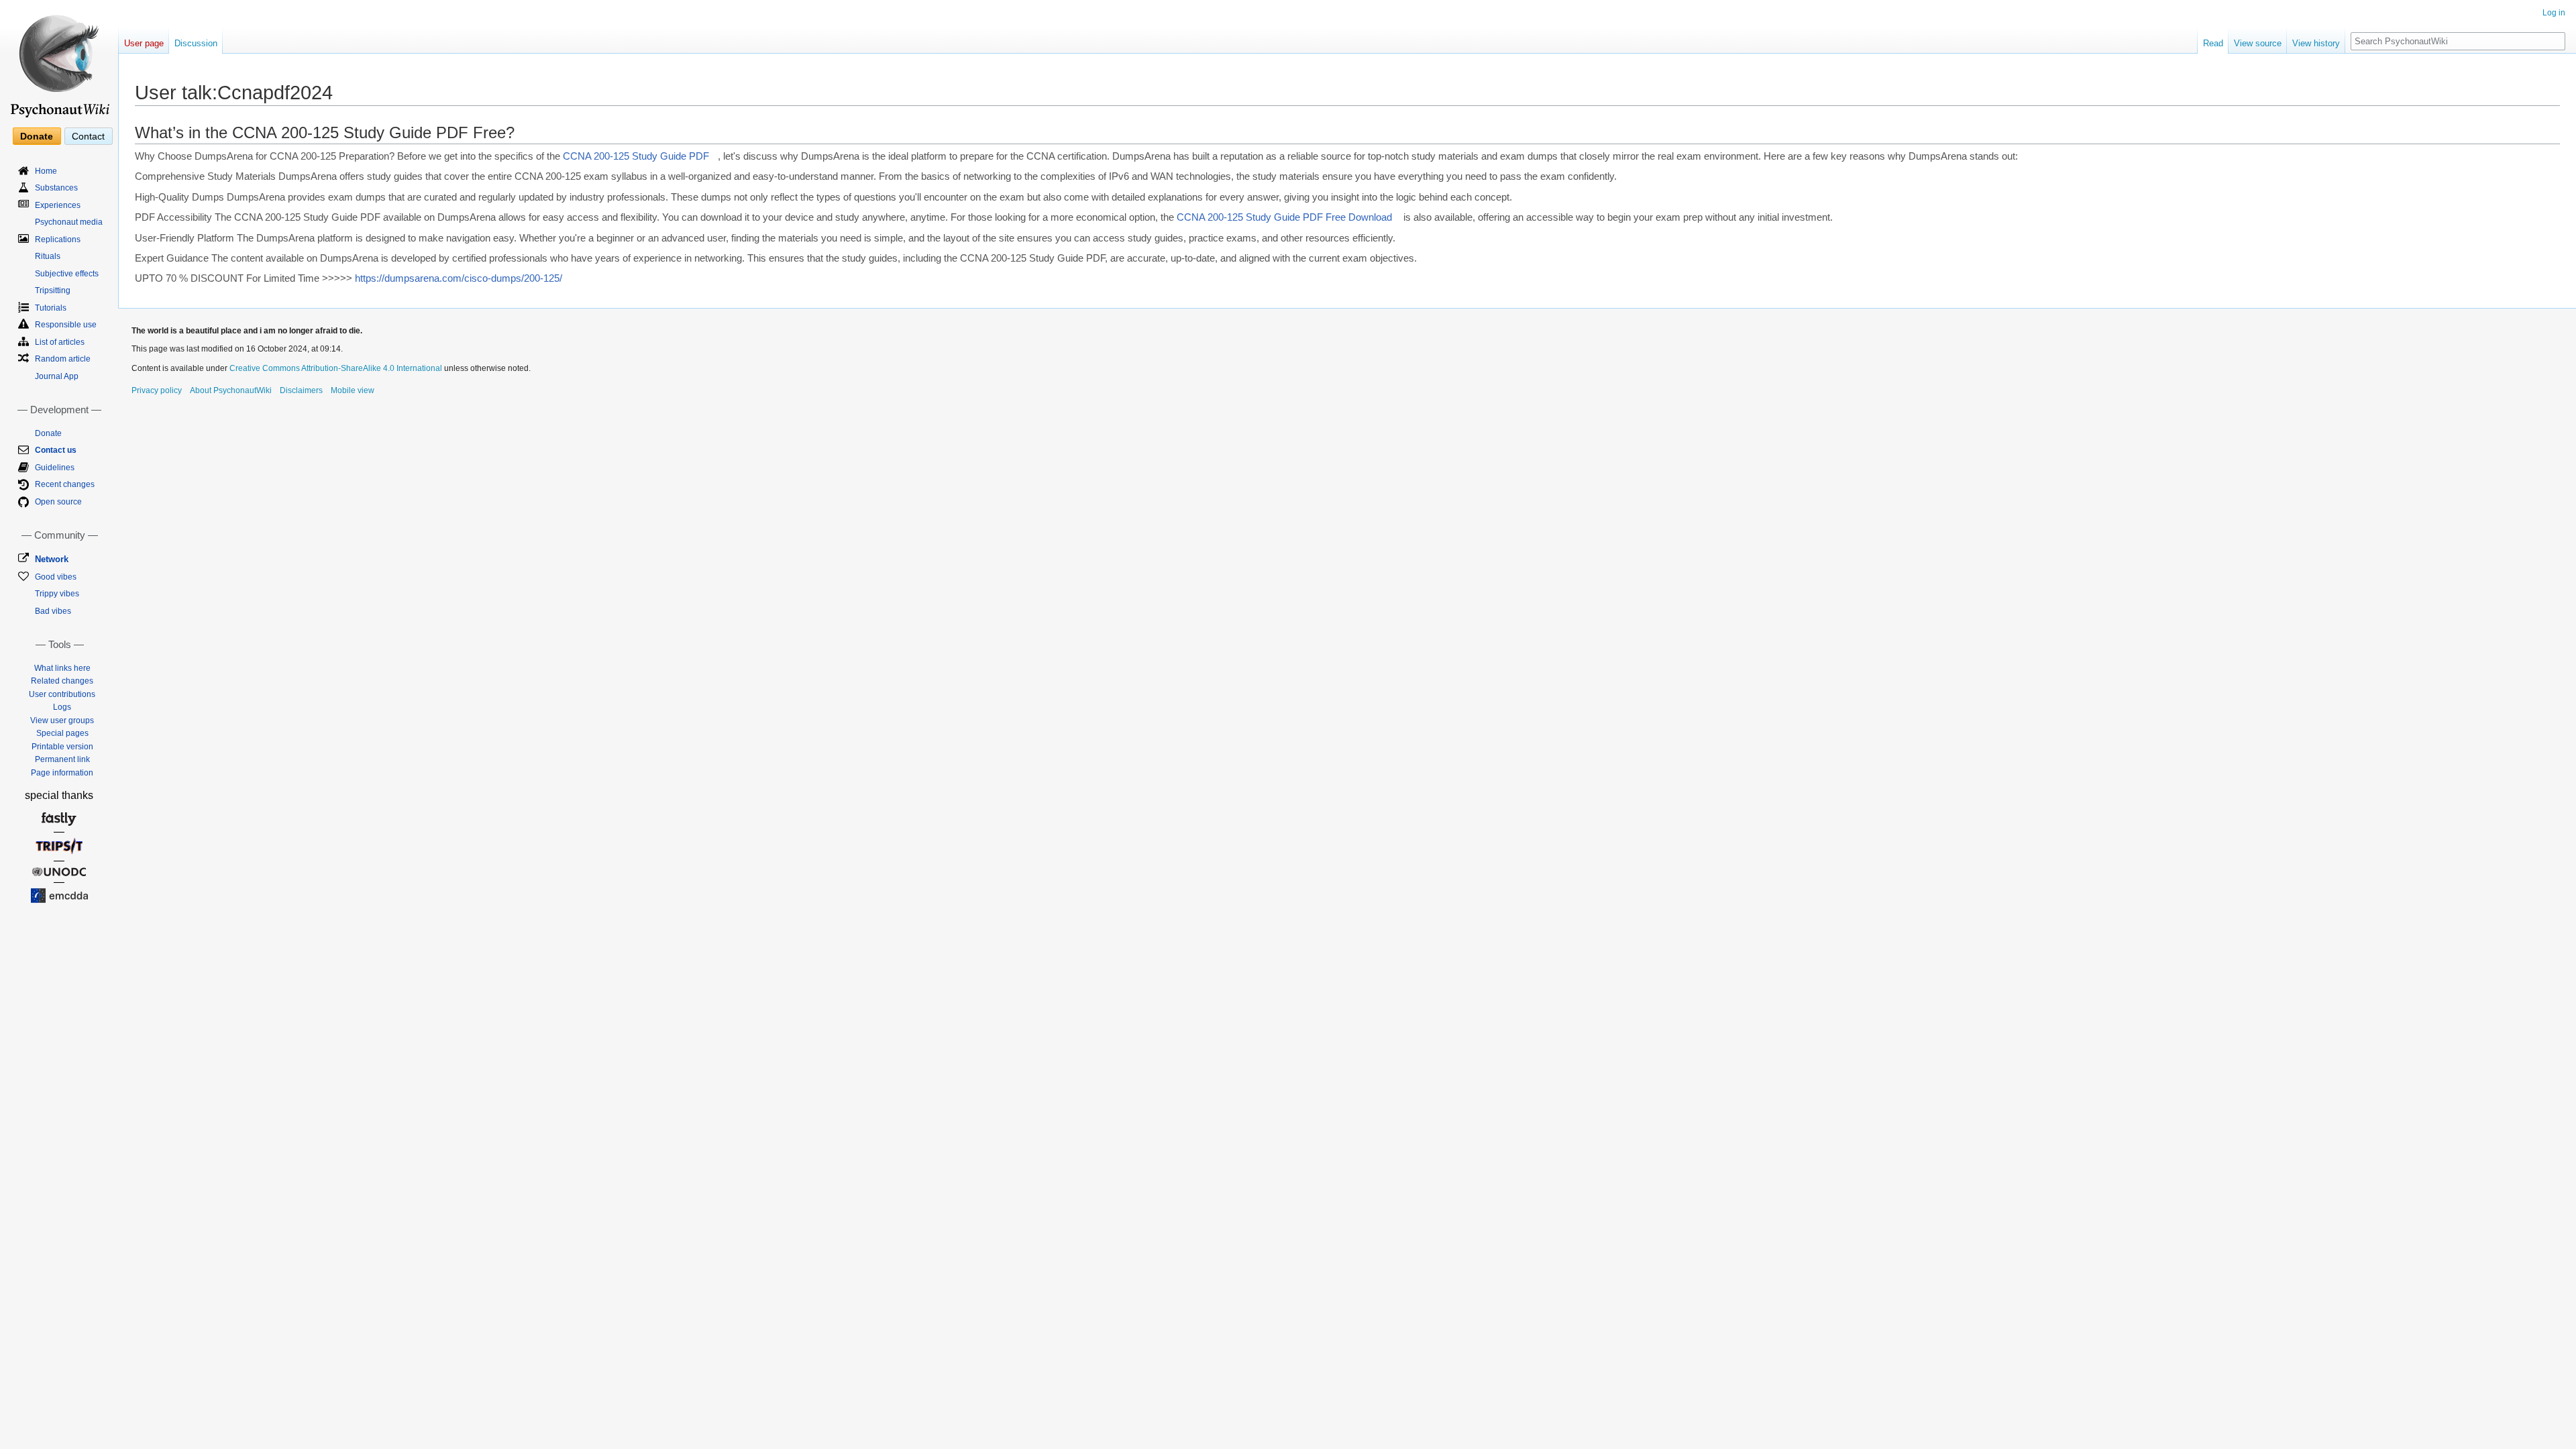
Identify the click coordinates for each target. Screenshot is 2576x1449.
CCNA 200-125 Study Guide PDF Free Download (1284, 217)
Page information (62, 773)
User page (144, 43)
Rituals (48, 256)
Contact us (56, 450)
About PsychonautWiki (231, 390)
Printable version (62, 747)
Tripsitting (53, 290)
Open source (58, 502)
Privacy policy (157, 390)
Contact (88, 136)
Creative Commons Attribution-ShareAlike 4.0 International (336, 368)
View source (2258, 43)
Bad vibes (53, 611)
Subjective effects (67, 274)
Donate (37, 136)
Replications (58, 239)
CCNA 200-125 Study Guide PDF (636, 156)
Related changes (62, 681)
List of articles (60, 342)
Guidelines (55, 468)
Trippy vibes (57, 594)
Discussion (196, 43)
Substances (56, 188)
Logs (62, 707)
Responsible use (66, 325)
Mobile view (353, 390)
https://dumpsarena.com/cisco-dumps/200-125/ (459, 278)
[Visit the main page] (59, 60)
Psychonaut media (69, 222)
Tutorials (51, 308)
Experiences (58, 205)
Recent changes (65, 484)
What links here (62, 668)
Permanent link (62, 759)
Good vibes (56, 577)
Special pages (62, 733)
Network (52, 559)
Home (46, 171)
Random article (63, 359)
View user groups (62, 720)
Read (2213, 43)
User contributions (62, 694)
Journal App (57, 376)
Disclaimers (301, 390)
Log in (2554, 13)
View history (2316, 43)
